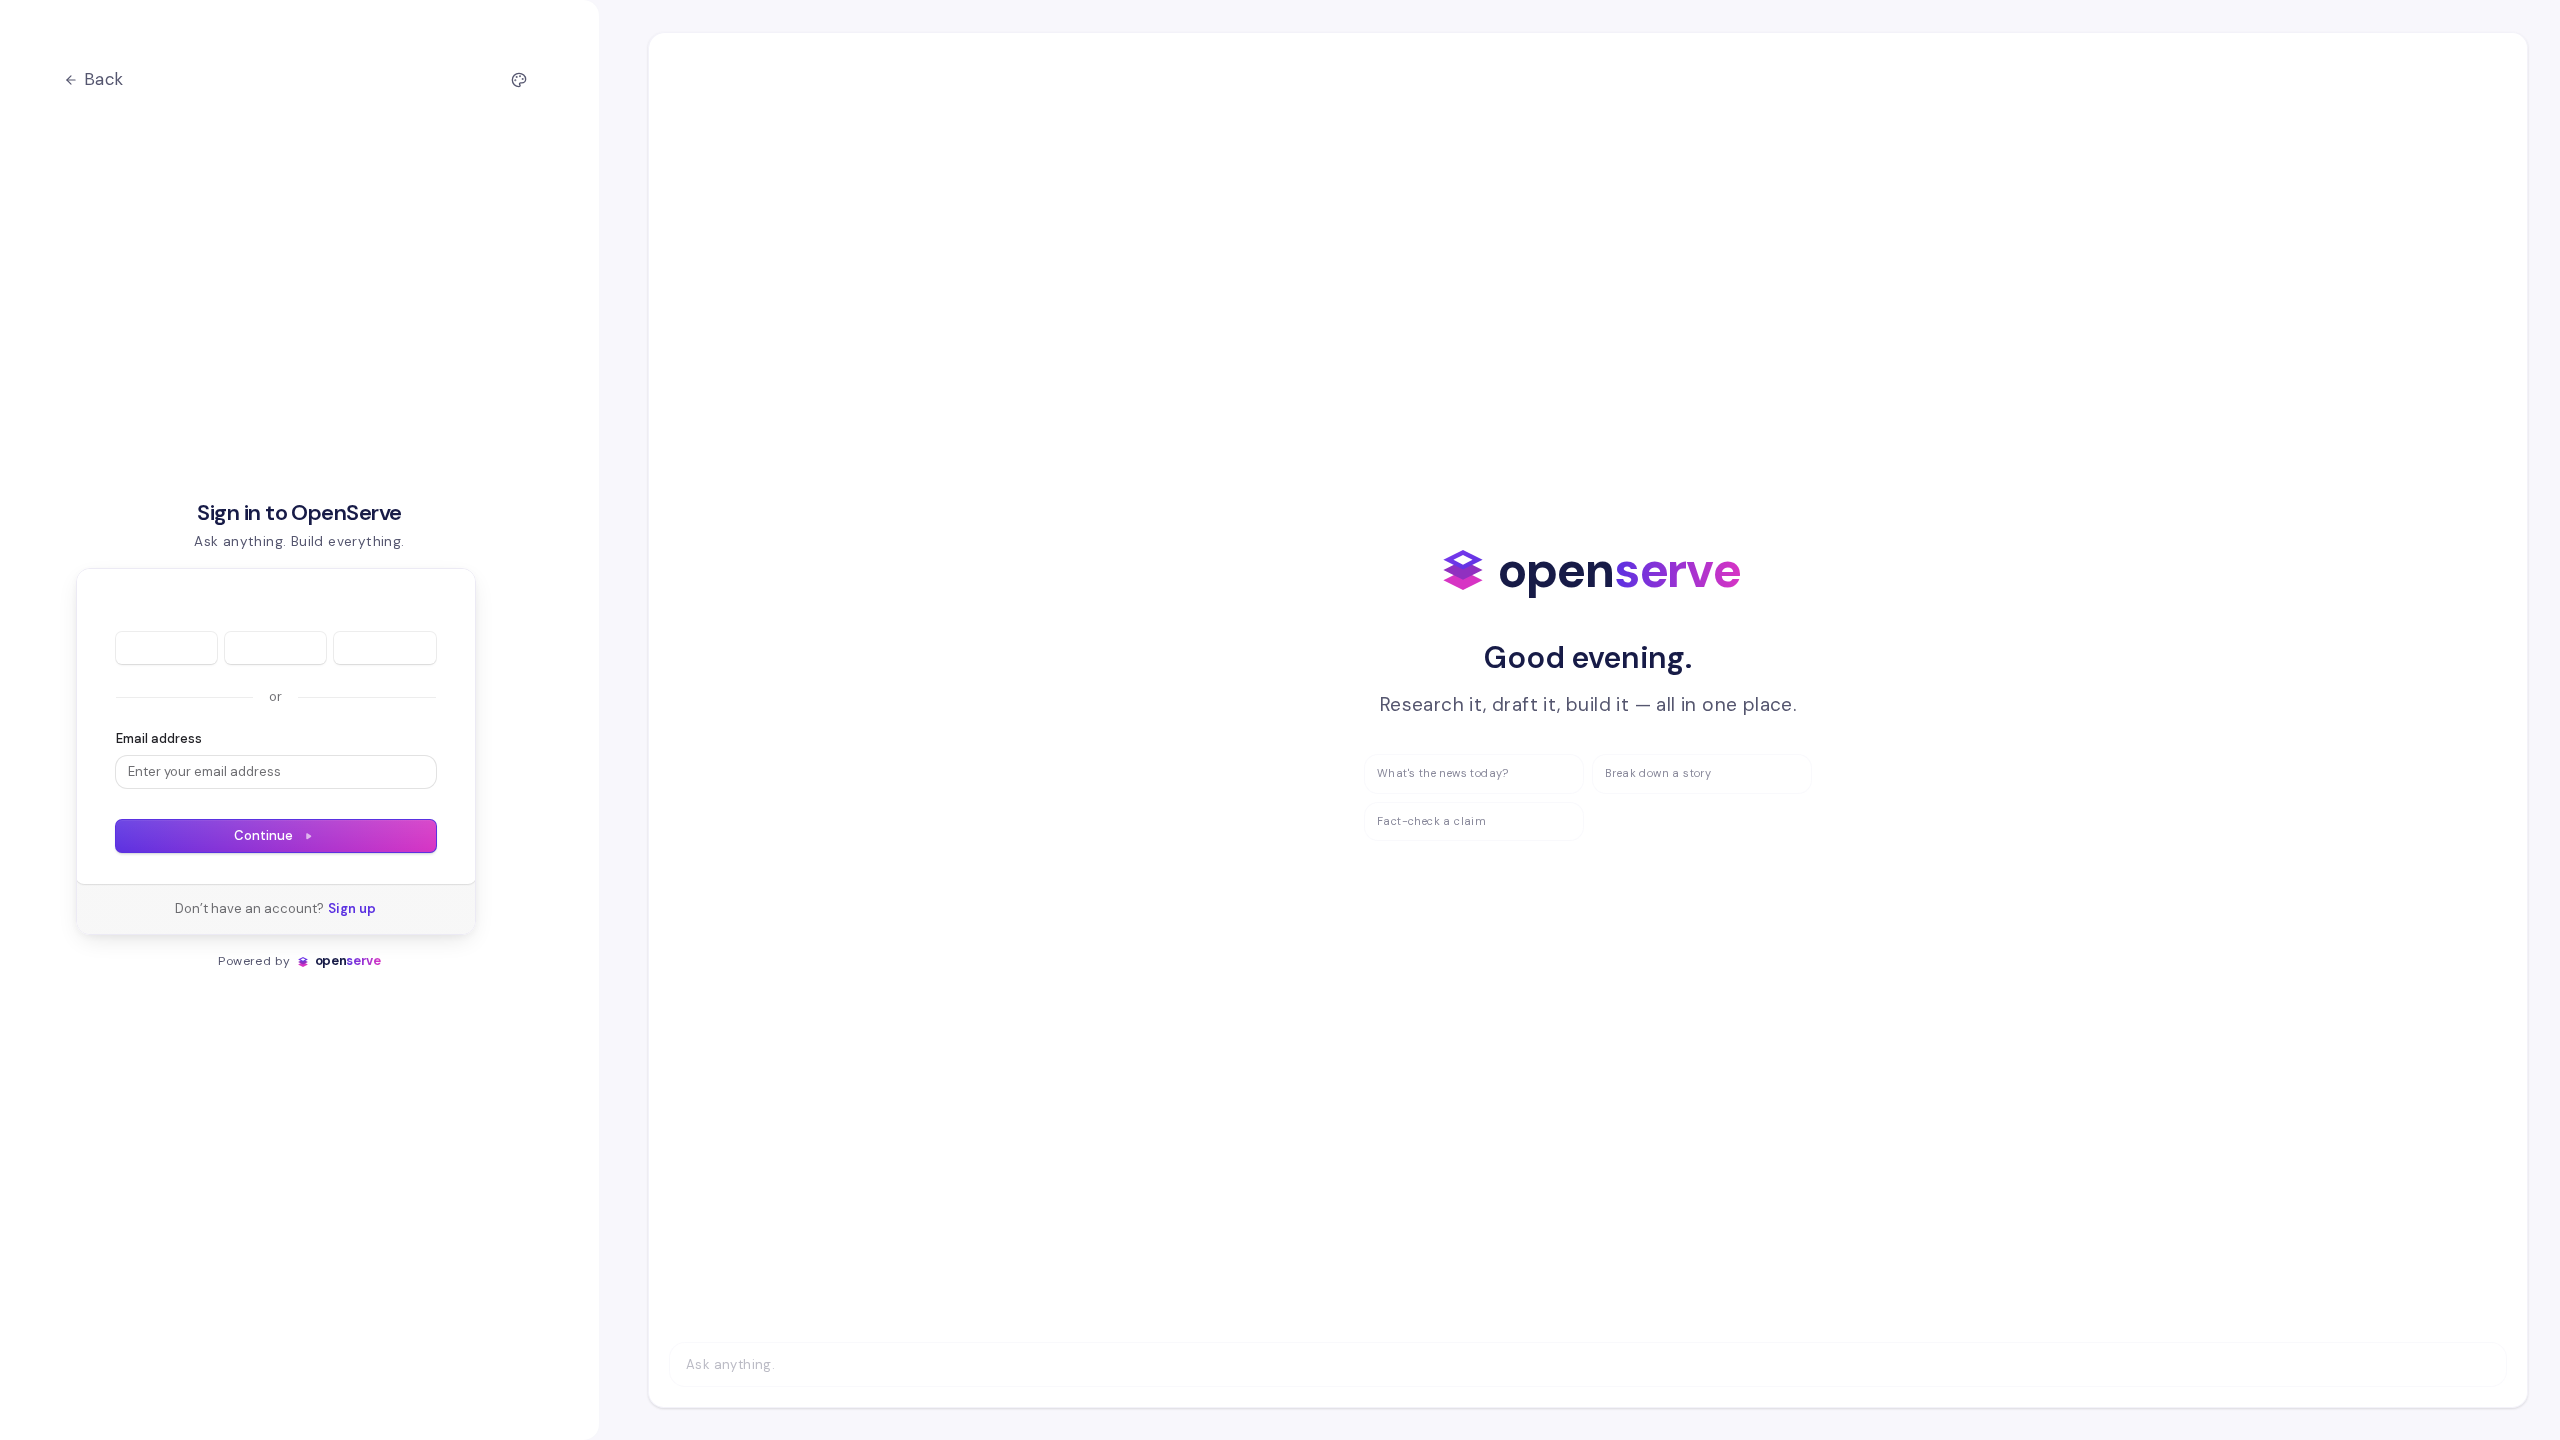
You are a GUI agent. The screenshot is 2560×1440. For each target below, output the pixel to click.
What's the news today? (1443, 773)
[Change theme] (519, 80)
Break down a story (1658, 773)
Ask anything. (730, 1364)
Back (104, 79)
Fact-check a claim (1431, 821)
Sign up (352, 908)
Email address (159, 738)
